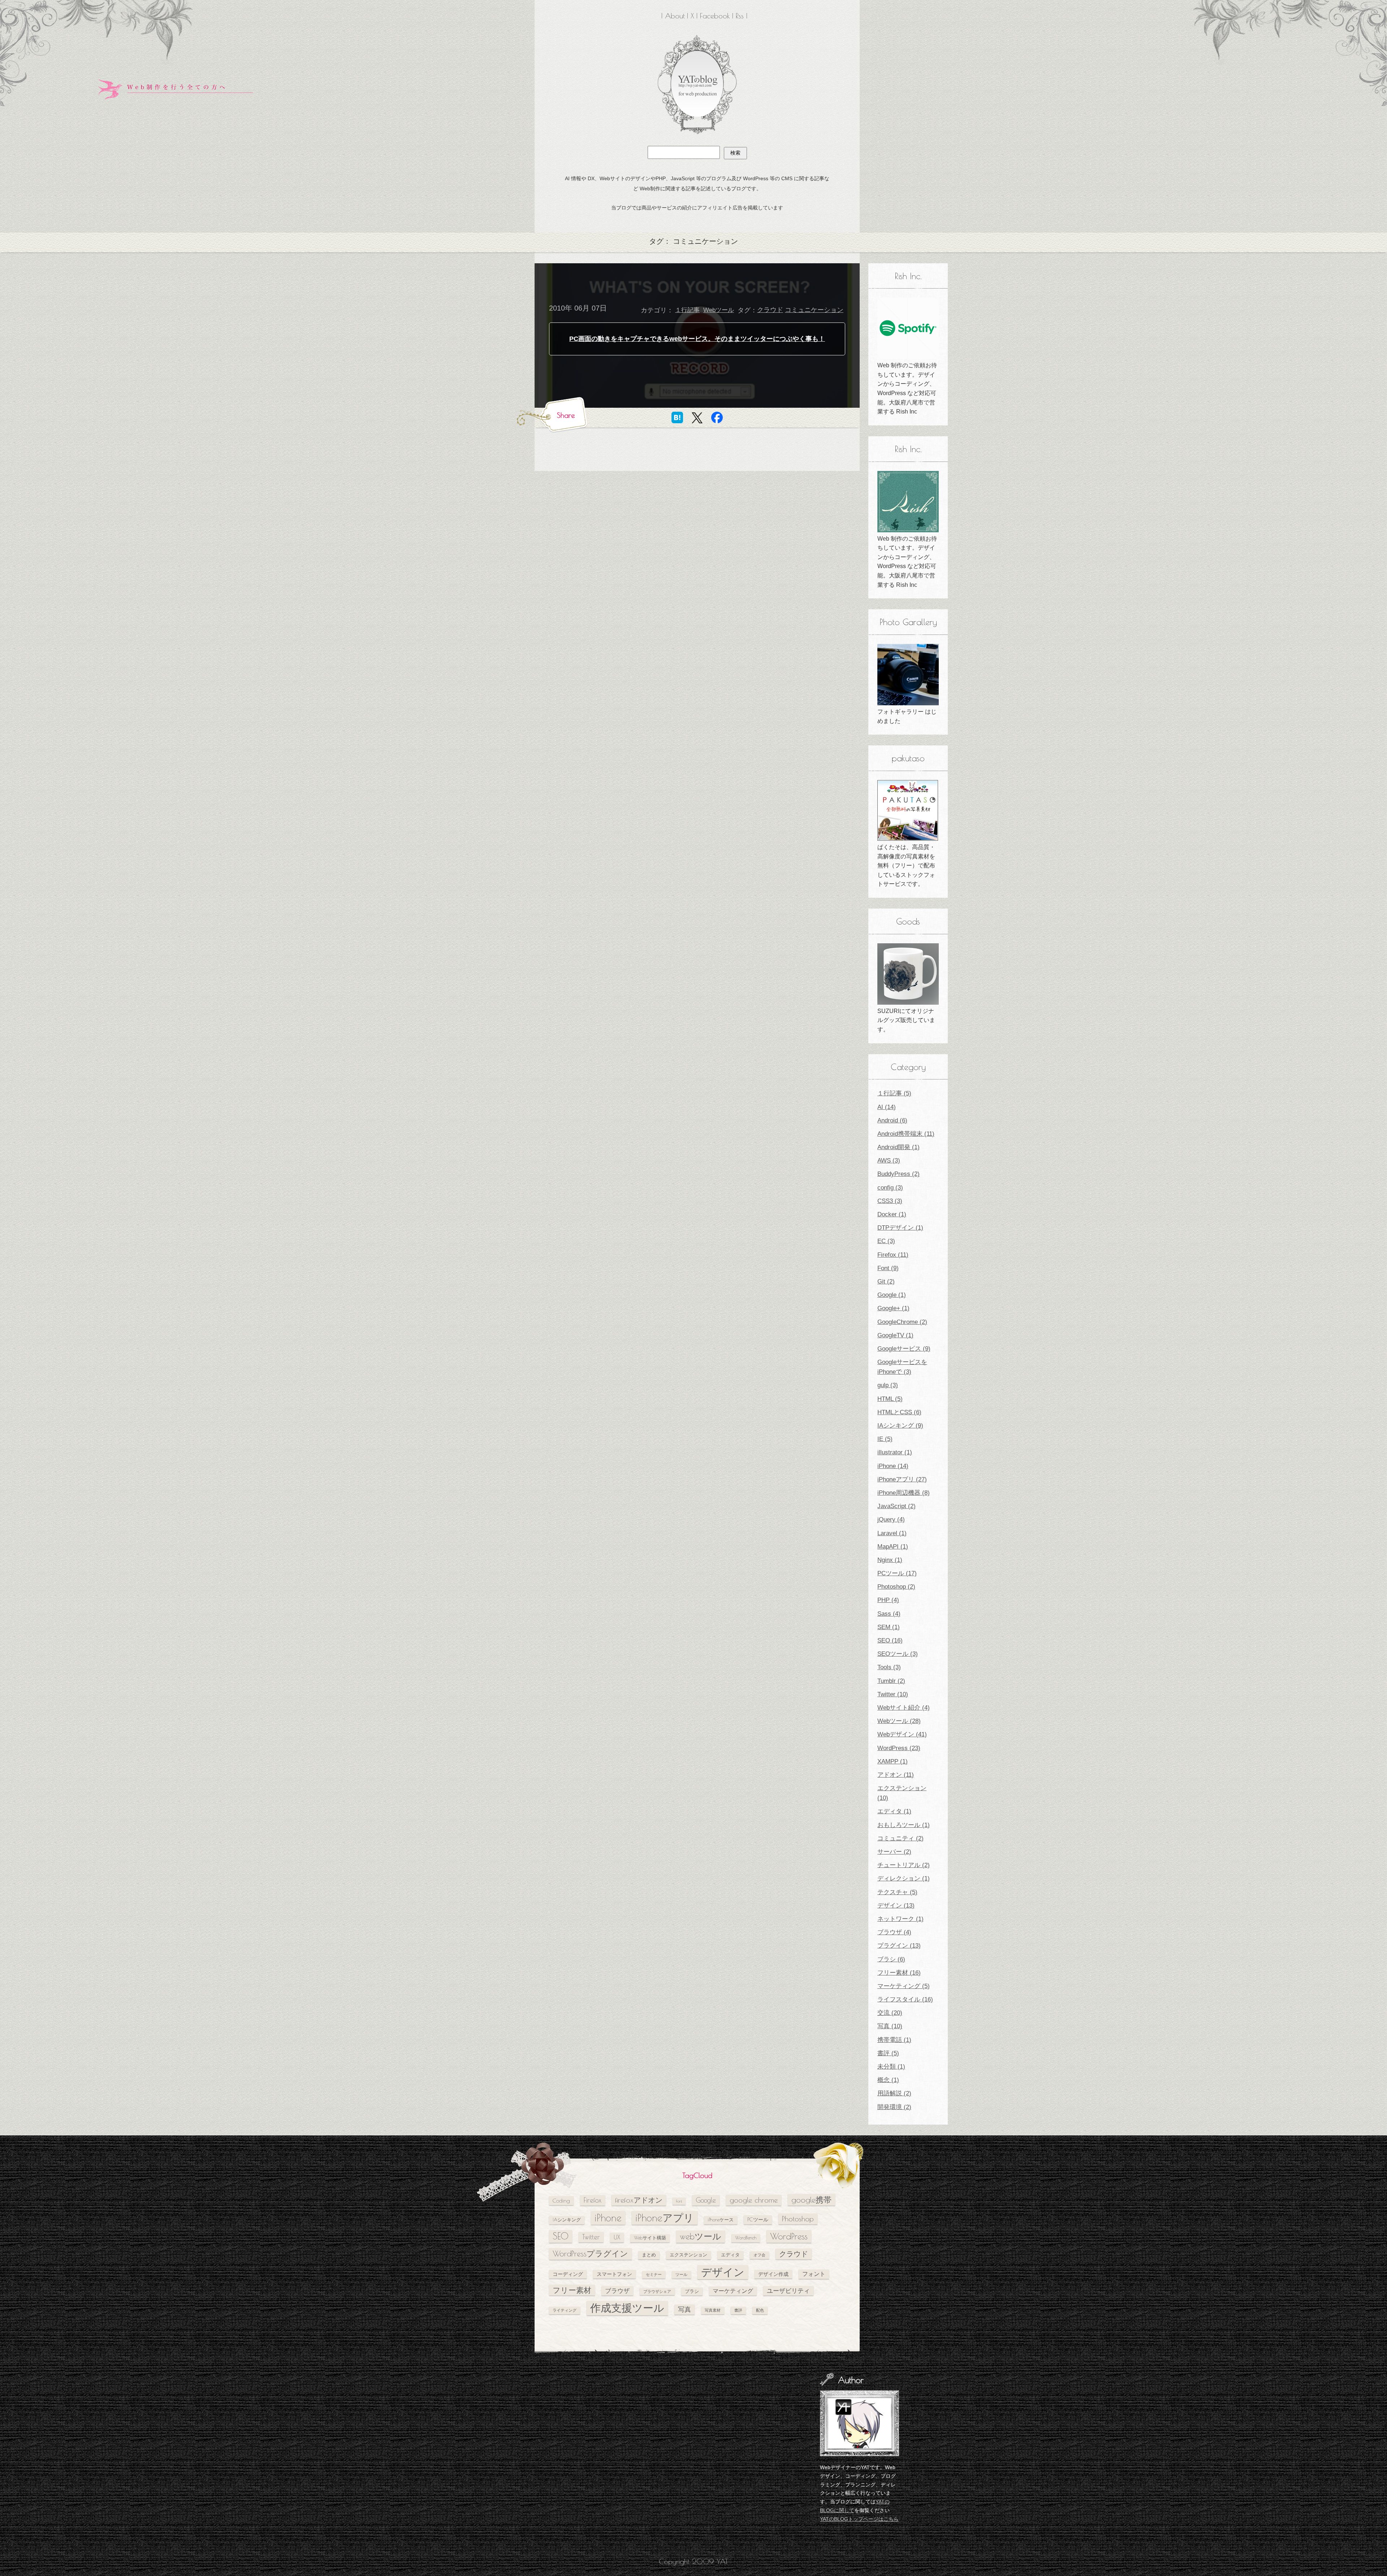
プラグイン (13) (899, 1946)
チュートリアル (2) (904, 1865)
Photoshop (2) (896, 1587)
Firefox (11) (893, 1255)
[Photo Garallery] (908, 675)
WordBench (746, 2238)
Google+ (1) (893, 1308)
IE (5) (885, 1439)
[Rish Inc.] (908, 328)
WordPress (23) (899, 1748)
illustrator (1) (895, 1452)
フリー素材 (572, 2290)
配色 (760, 2310)
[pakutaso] (908, 810)
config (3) (890, 1188)
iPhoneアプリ (665, 2218)
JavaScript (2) (896, 1506)
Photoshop (798, 2219)
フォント (814, 2274)
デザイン (723, 2272)
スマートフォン (614, 2274)
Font (679, 2201)
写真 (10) (890, 2026)
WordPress (789, 2236)
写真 (684, 2309)
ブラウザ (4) (894, 1932)
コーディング (568, 2274)
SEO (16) (890, 1640)
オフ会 (759, 2255)
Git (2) (886, 1281)
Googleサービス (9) (904, 1349)
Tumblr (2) (891, 1681)
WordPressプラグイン (590, 2254)
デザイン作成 (773, 2274)
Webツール (719, 310)
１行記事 (687, 310)
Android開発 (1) (898, 1147)
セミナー (654, 2274)
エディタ (730, 2255)
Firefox (593, 2200)
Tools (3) (889, 1667)
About (675, 16)
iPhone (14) (893, 1466)
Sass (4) (889, 1614)
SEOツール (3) (898, 1654)
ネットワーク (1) (900, 1919)
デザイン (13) (896, 1906)
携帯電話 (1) (894, 2040)
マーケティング (733, 2291)
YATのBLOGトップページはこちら (859, 2519)
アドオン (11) (896, 1775)
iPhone (608, 2218)
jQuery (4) (891, 1519)
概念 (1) (888, 2080)
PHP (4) (888, 1600)
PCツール (758, 2219)
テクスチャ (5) (897, 1892)
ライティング (565, 2310)
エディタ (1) (894, 1811)
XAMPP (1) (893, 1761)
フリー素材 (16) (899, 1973)
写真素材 (713, 2310)
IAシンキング (567, 2220)
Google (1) (892, 1295)
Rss (740, 16)
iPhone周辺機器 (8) (904, 1493)
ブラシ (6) (891, 1959)
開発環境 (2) (894, 2107)
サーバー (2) (894, 1852)
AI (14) (887, 1107)
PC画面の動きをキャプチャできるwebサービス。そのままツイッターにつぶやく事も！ (697, 339)
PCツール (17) (897, 1573)
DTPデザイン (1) (900, 1228)
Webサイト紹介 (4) (904, 1708)
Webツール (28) (899, 1721)
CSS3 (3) (890, 1201)
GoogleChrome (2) (902, 1322)
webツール (701, 2236)
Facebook (715, 16)
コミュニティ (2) (900, 1838)
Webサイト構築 (650, 2238)
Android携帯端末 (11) (906, 1134)
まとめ (649, 2255)
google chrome (754, 2200)
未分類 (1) (891, 2067)
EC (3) (886, 1241)
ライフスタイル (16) (905, 1999)
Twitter (591, 2237)
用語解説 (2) (894, 2093)
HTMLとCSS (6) (899, 1412)
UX (617, 2237)
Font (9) (888, 1268)
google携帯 (811, 2200)
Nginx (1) (890, 1560)
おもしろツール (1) (904, 1825)
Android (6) (892, 1120)
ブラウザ (617, 2291)
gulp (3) (888, 1385)
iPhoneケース (721, 2220)
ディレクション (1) (904, 1878)
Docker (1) (892, 1214)
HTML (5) (890, 1399)
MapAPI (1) (893, 1547)
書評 (738, 2310)
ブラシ (692, 2291)
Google (706, 2200)
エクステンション (688, 2255)
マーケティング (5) (904, 1986)
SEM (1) (889, 1627)
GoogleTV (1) (895, 1335)
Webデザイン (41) (902, 1734)
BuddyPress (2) (898, 1174)
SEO (561, 2236)
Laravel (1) (892, 1533)
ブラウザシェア (657, 2291)
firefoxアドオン (639, 2200)
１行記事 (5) (894, 1093)
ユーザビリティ (788, 2291)
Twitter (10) (893, 1694)
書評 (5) (888, 2053)
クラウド (770, 310)
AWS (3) (889, 1161)
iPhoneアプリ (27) (902, 1479)
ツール (681, 2274)
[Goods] (908, 974)
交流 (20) (890, 2013)
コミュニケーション (814, 310)
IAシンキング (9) (900, 1426)
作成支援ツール (627, 2308)
